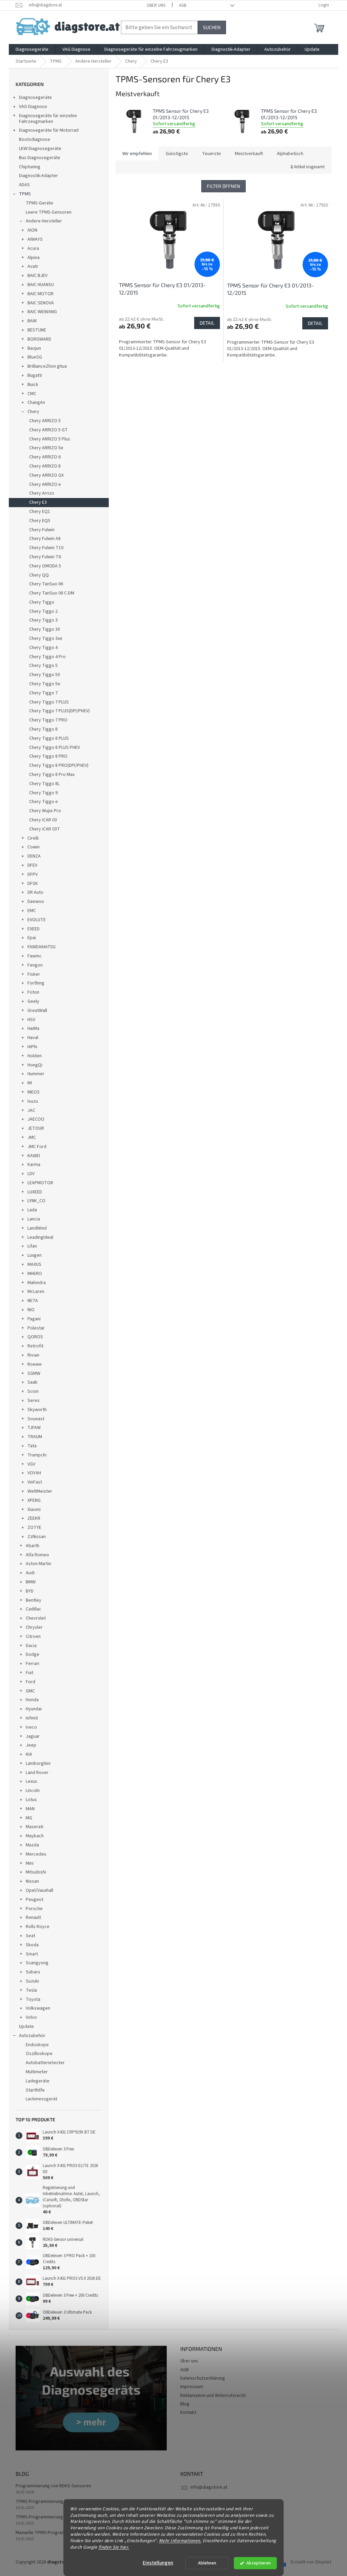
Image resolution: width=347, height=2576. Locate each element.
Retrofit (35, 1346)
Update (26, 2027)
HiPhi (32, 1047)
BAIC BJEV (37, 276)
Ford (30, 1682)
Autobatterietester (45, 2063)
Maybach (35, 1836)
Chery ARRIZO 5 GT (48, 430)
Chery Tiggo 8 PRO (48, 756)
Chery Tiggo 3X (45, 629)
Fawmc (35, 956)
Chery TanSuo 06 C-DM (52, 593)
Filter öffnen (223, 186)
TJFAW (34, 1428)
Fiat (29, 1673)
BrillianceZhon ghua (47, 366)
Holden (35, 1056)
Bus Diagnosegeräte (40, 158)
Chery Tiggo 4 (43, 648)
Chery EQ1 (40, 512)
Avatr (33, 266)
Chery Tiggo (42, 602)
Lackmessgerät (42, 2099)
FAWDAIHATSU (42, 947)
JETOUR (36, 1128)
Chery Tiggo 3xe (46, 638)
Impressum (192, 2387)
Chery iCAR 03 (43, 820)
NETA (33, 1301)
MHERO (35, 1274)
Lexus (32, 1781)
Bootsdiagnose (35, 139)
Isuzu (33, 1101)
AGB (183, 5)
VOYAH (34, 1473)
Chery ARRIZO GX (46, 475)
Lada (32, 1210)
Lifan (32, 1246)
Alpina (34, 258)
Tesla (31, 1990)
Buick (33, 385)
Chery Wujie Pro (45, 811)
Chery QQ (39, 575)
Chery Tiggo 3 (43, 620)
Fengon (35, 965)
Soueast (36, 1419)
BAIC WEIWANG (42, 312)
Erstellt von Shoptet (311, 2562)
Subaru (33, 1972)
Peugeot (35, 1900)
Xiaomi (34, 1510)
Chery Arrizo (42, 493)
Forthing (36, 983)
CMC (32, 394)
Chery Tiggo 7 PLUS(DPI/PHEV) (59, 711)
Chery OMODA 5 (45, 566)
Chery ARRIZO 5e (46, 448)
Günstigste (177, 154)
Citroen (33, 1637)
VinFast (35, 1482)
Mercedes (36, 1854)
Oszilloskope (39, 2054)
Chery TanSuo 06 (46, 584)
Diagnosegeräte (35, 98)
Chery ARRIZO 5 (45, 421)
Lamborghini (38, 1763)
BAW (32, 321)
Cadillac (34, 1609)
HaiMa (33, 1029)
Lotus (31, 1800)
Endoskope (37, 2045)
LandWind (37, 1228)
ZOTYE (34, 1528)
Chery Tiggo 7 (43, 693)
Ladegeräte (38, 2081)
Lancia (34, 1219)
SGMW (34, 1373)
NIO (31, 1310)
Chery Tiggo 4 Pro (47, 657)
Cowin (34, 847)
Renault (33, 1918)
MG (29, 1818)
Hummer (36, 1074)
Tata (32, 1446)
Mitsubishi (36, 1872)
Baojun (34, 348)
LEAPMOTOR (40, 1183)
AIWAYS (35, 239)
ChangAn (36, 403)
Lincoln (33, 1791)
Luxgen (35, 1255)
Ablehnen (207, 2563)
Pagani (34, 1319)
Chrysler (34, 1627)
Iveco (31, 1727)
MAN (30, 1809)
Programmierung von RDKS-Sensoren (53, 2486)
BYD (30, 1591)
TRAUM (35, 1437)
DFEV (32, 865)
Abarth (33, 1546)
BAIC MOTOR (40, 294)
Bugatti (35, 375)
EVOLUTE (37, 920)
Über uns (156, 5)
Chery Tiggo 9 (43, 793)
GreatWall (37, 1011)
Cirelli (33, 838)
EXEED (34, 929)
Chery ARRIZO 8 (45, 466)
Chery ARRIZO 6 (45, 457)
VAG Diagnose (33, 107)
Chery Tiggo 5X (45, 675)
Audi (30, 1573)
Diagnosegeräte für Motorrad (49, 130)
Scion (33, 1391)
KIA (29, 1754)
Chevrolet (36, 1618)
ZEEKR (34, 1518)
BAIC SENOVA (41, 303)
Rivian (33, 1355)
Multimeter (37, 2072)
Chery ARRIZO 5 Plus (50, 439)
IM (30, 1083)
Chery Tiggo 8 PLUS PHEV (55, 748)
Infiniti (32, 1718)
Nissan (32, 1881)
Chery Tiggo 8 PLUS (49, 738)
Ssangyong (37, 1963)
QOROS (35, 1337)
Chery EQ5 (40, 521)
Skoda (32, 1945)
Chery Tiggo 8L (44, 784)
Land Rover (37, 1773)
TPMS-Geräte (39, 203)
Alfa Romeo (37, 1555)
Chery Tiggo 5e (45, 684)
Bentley (34, 1600)
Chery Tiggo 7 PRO (48, 720)
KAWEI (34, 1156)
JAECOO (36, 1119)
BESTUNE (37, 330)
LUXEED (35, 1192)
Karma (34, 1165)
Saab (33, 1382)
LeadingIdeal (40, 1237)
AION (32, 230)
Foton (33, 992)
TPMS (25, 194)
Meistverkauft (249, 154)
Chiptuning (30, 167)
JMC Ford (37, 1147)
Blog (185, 2404)
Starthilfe (35, 2090)
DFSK (33, 884)
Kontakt (188, 2412)
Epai (32, 938)
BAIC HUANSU (41, 285)
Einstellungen (158, 2563)
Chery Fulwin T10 (46, 548)
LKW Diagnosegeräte (40, 149)
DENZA (34, 856)
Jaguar (33, 1736)
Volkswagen (38, 2008)
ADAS (24, 185)
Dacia (31, 1646)
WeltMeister (40, 1491)
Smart (32, 1954)
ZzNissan (37, 1537)
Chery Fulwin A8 (45, 539)
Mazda (32, 1845)
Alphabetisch (290, 154)
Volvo (31, 2017)
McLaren (36, 1292)
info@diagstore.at (209, 2487)
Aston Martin (38, 1564)
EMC (32, 911)
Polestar (36, 1328)
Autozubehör (32, 2036)
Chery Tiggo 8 (43, 729)
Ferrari (33, 1664)
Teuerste (211, 154)
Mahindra (37, 1283)
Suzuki (32, 1981)
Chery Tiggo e (44, 802)
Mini (30, 1863)
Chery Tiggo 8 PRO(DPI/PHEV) (59, 765)
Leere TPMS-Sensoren (49, 212)
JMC (32, 1138)
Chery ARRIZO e (45, 484)
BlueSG (35, 357)
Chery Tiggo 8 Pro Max (52, 775)
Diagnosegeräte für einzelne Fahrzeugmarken (48, 119)
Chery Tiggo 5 (43, 666)
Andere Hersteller (44, 221)
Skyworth (37, 1410)
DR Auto (35, 892)
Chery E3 (38, 502)
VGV (31, 1464)
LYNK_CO (36, 1201)
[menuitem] (32, 49)
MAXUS (34, 1264)
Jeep (31, 1745)
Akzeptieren (259, 2563)
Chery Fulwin (42, 530)
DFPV (33, 874)
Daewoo (36, 902)
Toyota (33, 1999)
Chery (33, 412)
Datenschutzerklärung (203, 2378)
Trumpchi (37, 1455)
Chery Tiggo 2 (43, 611)
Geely (33, 1001)
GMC (30, 1691)
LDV (31, 1174)
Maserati (35, 1827)
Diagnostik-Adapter (38, 176)
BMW (31, 1582)
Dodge (33, 1654)
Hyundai (34, 1709)
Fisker (34, 974)
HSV (31, 1020)
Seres (34, 1401)
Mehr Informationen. (180, 2541)
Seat (30, 1936)
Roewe (35, 1364)
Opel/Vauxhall (39, 1890)
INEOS (34, 1092)
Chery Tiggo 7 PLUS (49, 702)
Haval (33, 1038)
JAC (31, 1110)
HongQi (35, 1065)
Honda (32, 1700)
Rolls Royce (38, 1927)
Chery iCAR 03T (45, 829)
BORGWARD (39, 339)
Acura (33, 248)
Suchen (212, 27)
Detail (207, 323)
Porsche (34, 1909)
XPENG (34, 1500)
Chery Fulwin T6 (45, 557)
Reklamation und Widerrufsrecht (213, 2396)
